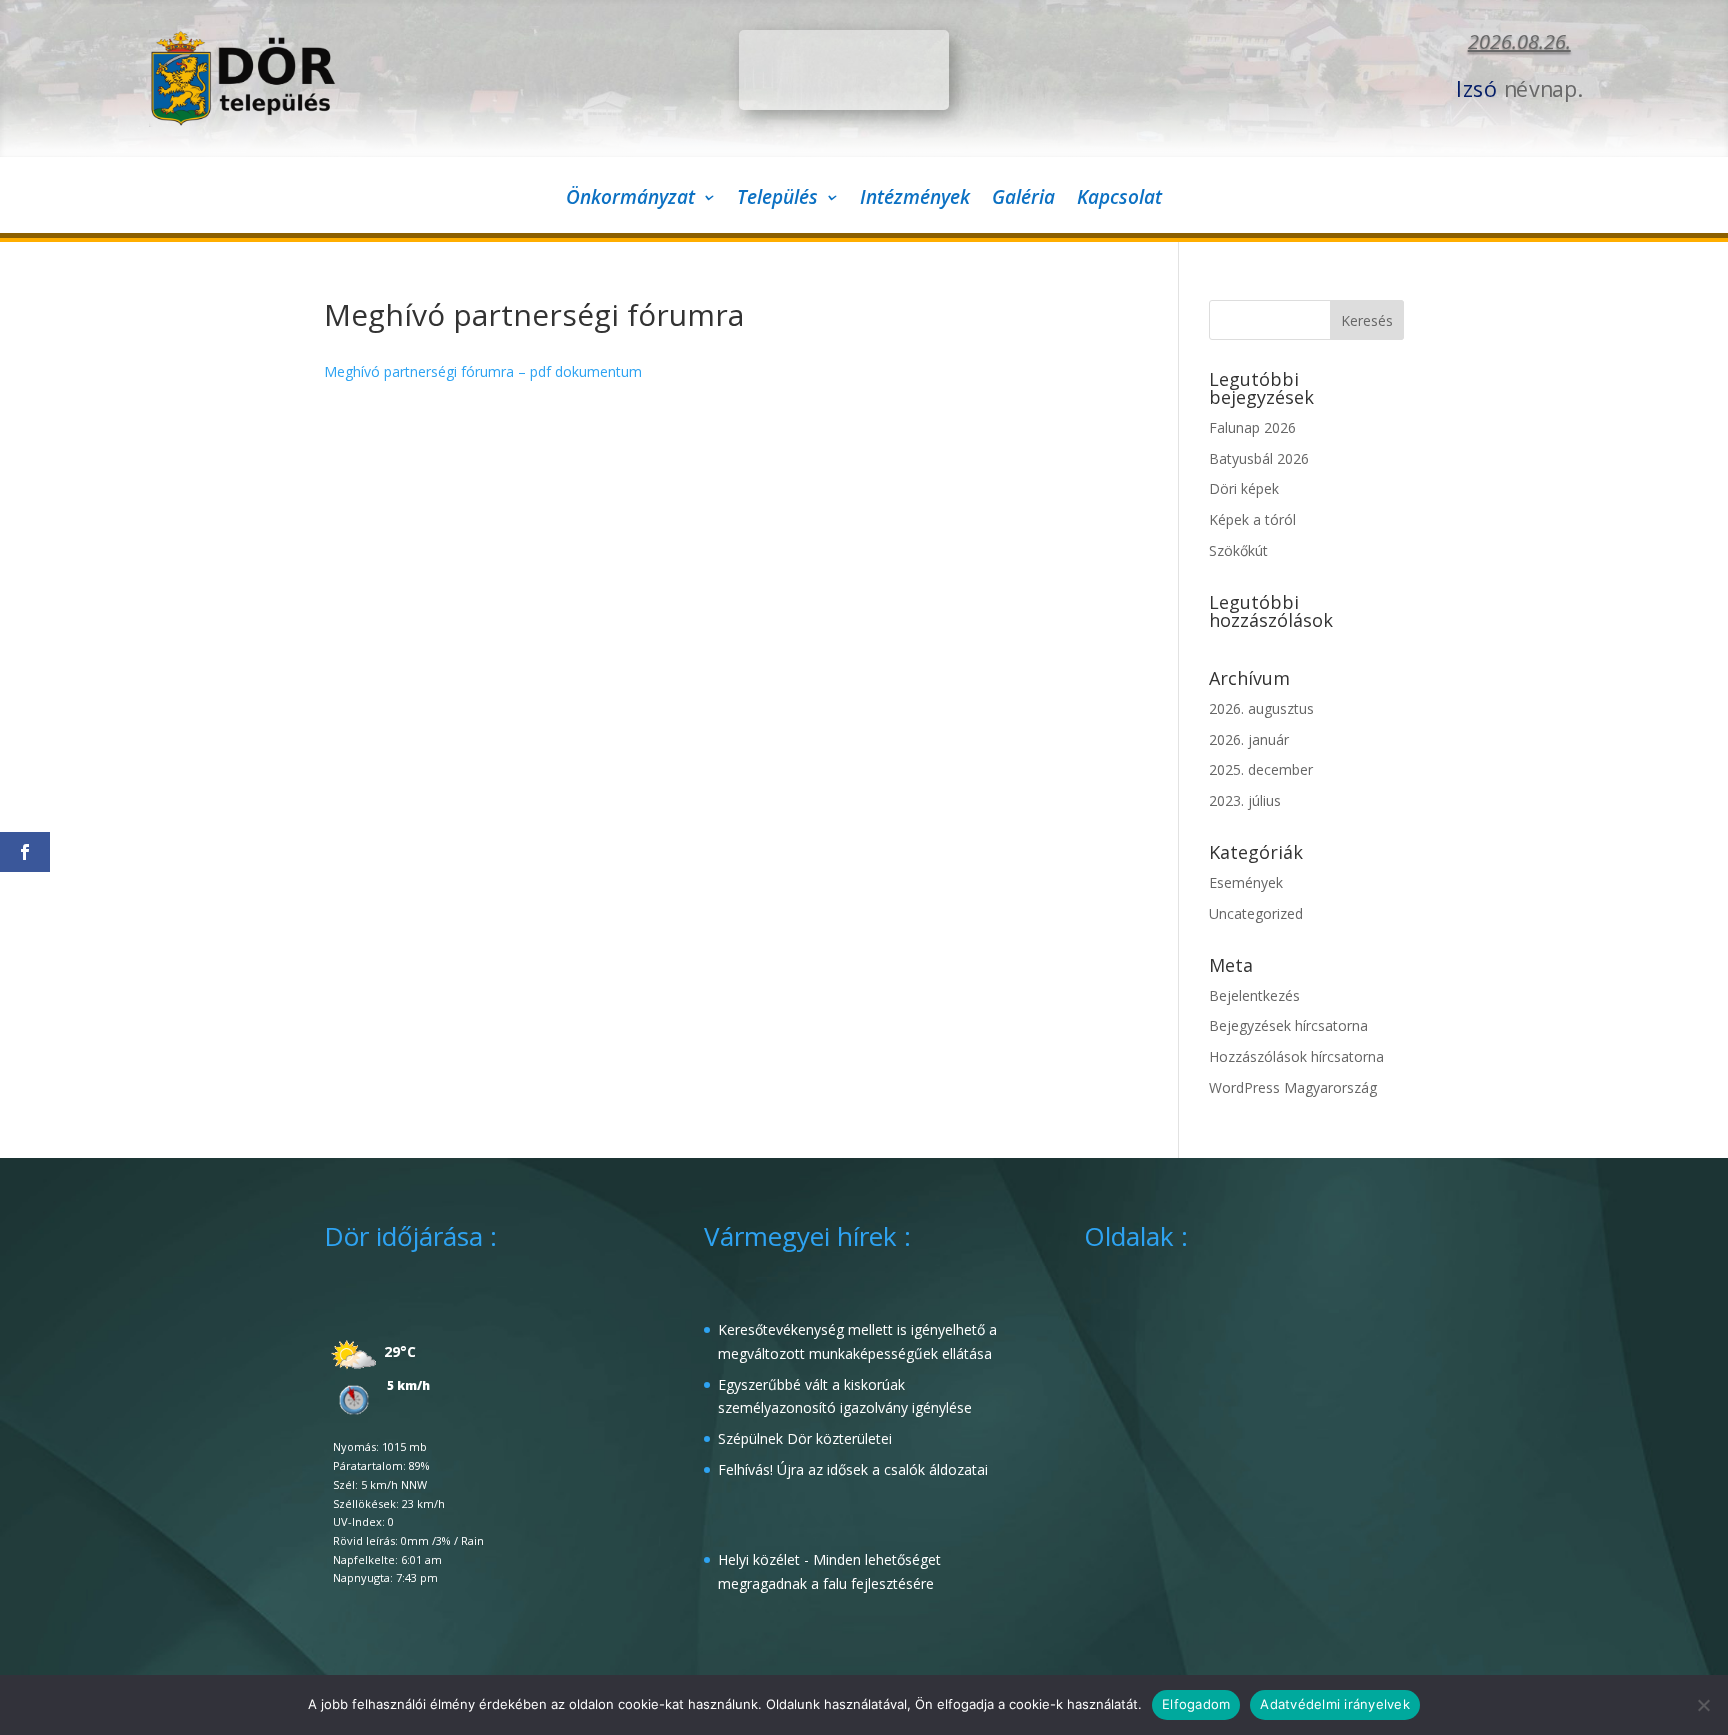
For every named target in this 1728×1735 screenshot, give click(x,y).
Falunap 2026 (1252, 427)
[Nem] (1703, 1705)
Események (1246, 882)
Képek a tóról (1252, 519)
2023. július (1245, 800)
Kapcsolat (1119, 200)
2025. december (1261, 769)
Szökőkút (1238, 550)
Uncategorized (1256, 913)
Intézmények (915, 200)
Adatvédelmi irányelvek (1335, 1704)
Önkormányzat (630, 200)
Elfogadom (1196, 1704)
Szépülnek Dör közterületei (805, 1438)
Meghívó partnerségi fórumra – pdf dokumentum (483, 371)
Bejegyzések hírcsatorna (1288, 1025)
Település (777, 200)
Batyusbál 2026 (1259, 458)
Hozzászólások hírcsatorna (1296, 1056)
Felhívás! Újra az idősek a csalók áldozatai (853, 1469)
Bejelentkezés (1254, 995)
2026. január (1249, 739)
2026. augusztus (1261, 708)
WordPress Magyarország (1293, 1087)
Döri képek (1244, 488)
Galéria (1023, 200)
